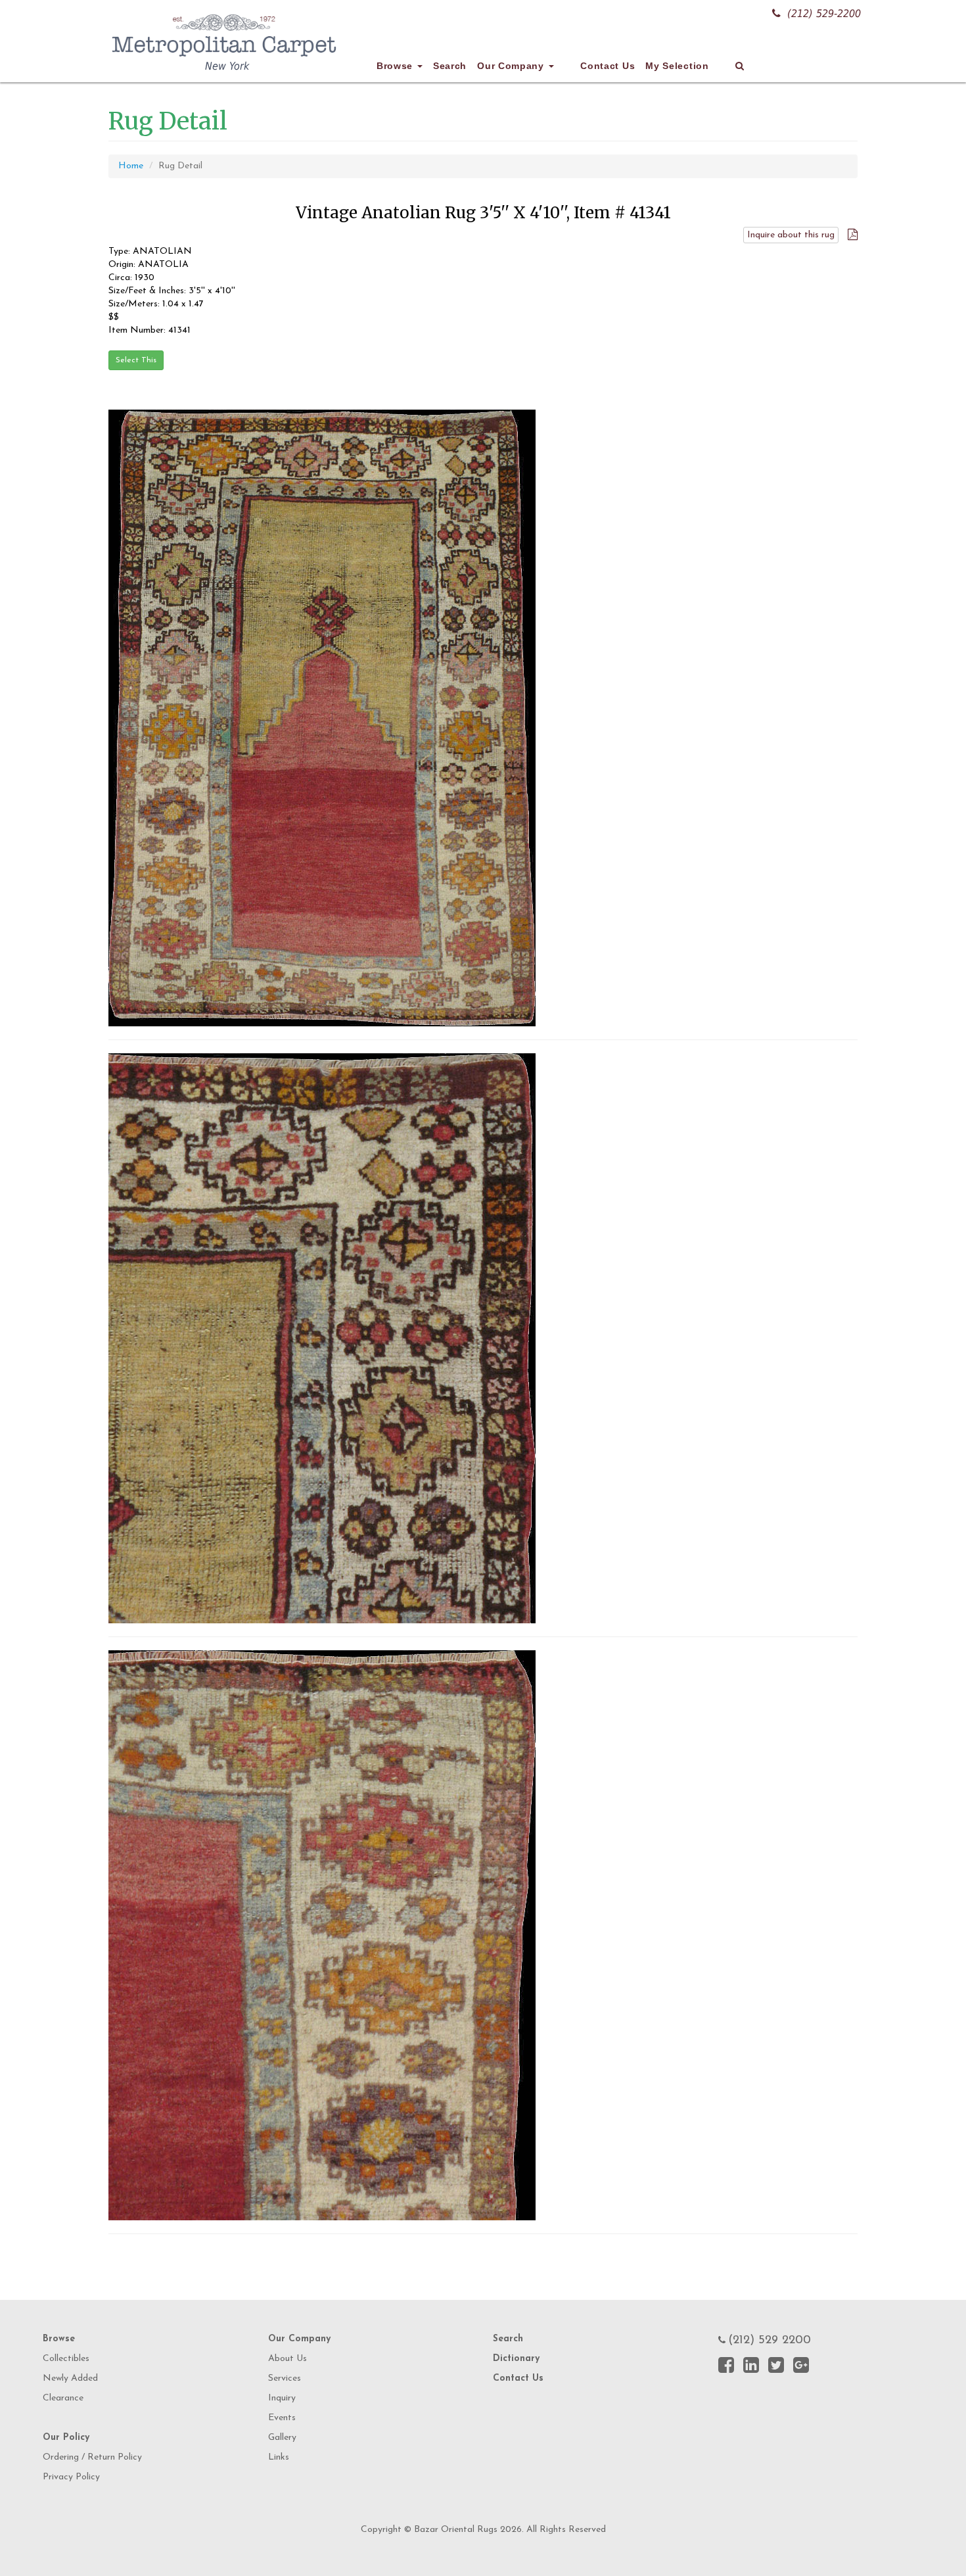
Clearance (63, 2398)
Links (279, 2457)
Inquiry (282, 2398)
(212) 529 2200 (770, 2341)
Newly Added (70, 2378)
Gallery (282, 2438)
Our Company (512, 66)
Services (285, 2378)
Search (450, 66)
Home (131, 166)
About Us (287, 2359)
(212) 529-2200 (824, 13)
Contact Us (608, 66)
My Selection (677, 66)
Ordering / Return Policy (92, 2457)
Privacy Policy (71, 2477)
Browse (396, 66)
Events (282, 2418)
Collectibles (66, 2359)
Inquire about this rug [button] (791, 235)
